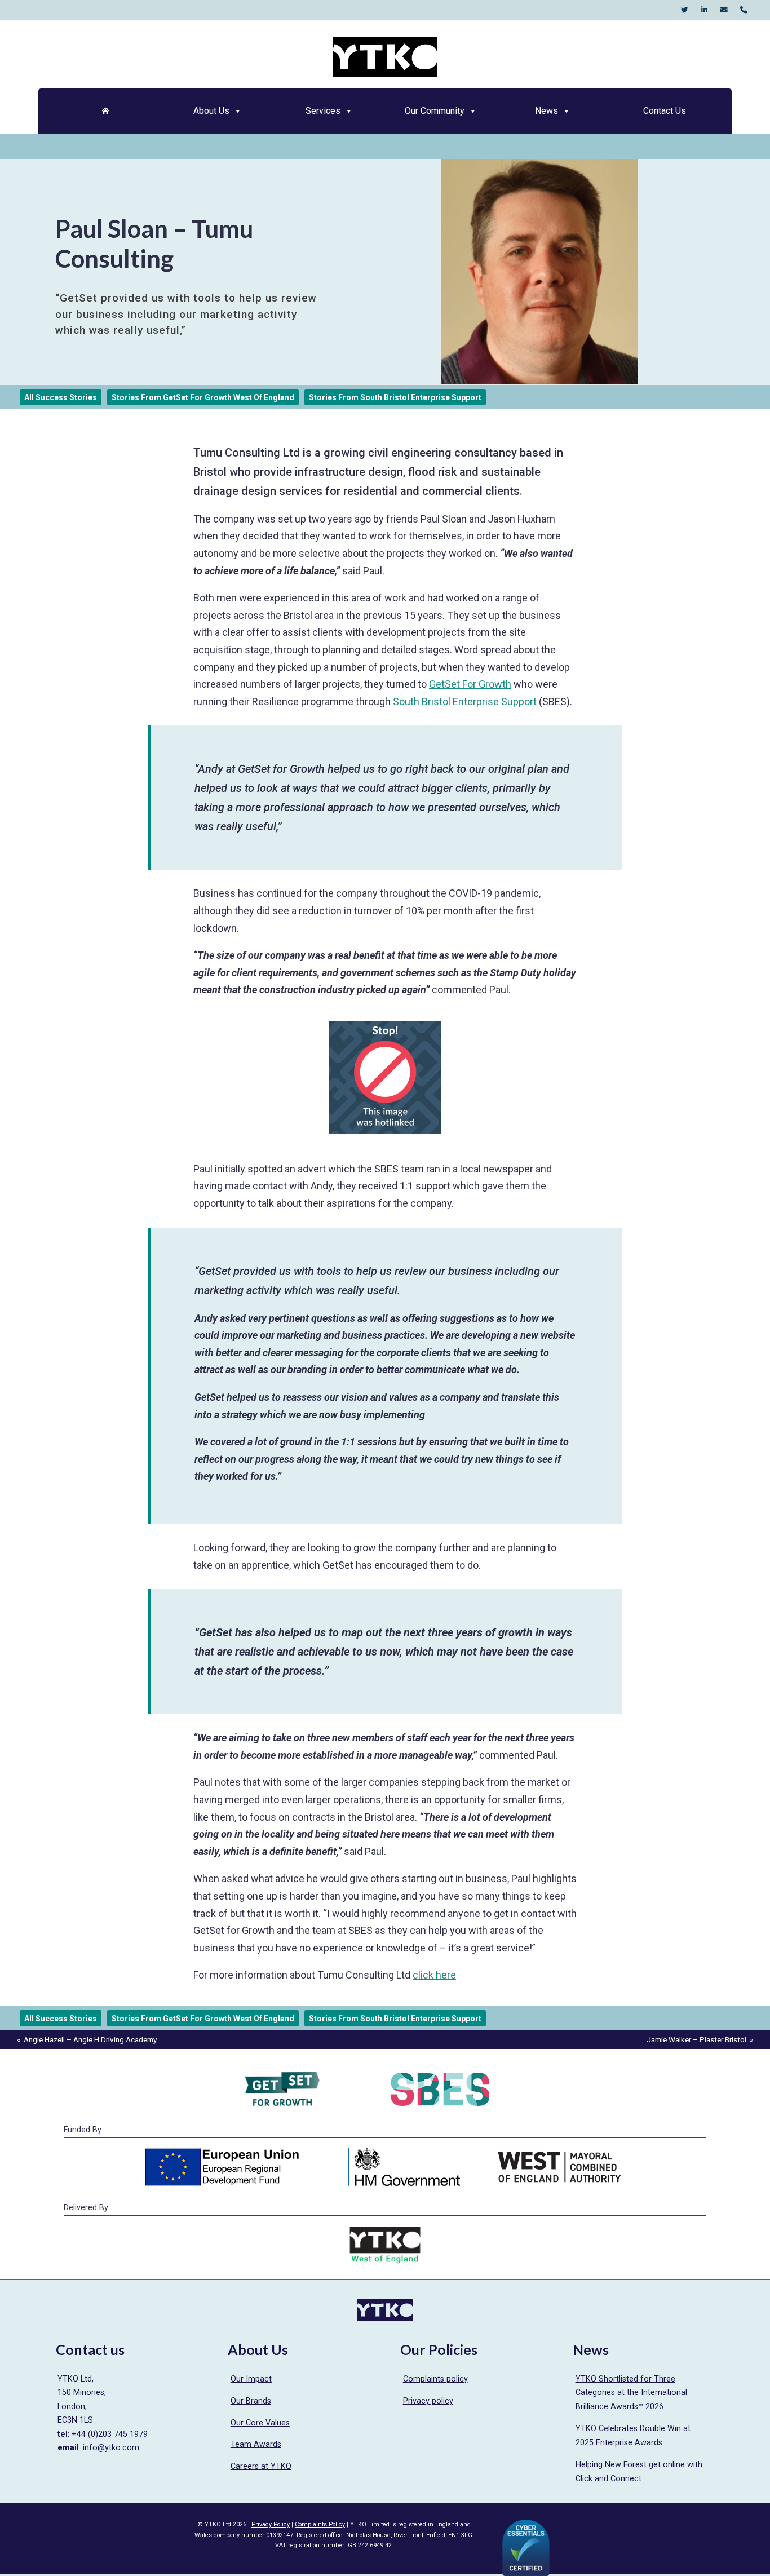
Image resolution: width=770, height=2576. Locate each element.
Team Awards (256, 2444)
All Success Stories (61, 397)
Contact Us (665, 111)
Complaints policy (435, 2379)
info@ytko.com (111, 2448)
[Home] (105, 111)
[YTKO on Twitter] (685, 10)
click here (434, 1975)
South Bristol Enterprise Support (465, 701)
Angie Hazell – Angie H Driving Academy (90, 2039)
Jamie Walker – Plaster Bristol (696, 2039)
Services (323, 111)
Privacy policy (428, 2401)
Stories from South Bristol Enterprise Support (395, 397)
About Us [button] (211, 111)
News (546, 111)
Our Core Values (260, 2423)
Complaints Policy (320, 2524)
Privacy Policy (271, 2524)
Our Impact (251, 2379)
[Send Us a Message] (724, 10)
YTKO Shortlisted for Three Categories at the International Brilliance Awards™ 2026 (631, 2393)
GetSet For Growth (470, 684)
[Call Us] (744, 10)
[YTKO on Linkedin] (704, 10)
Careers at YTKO (261, 2466)
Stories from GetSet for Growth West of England (203, 397)
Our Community (435, 111)
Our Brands (251, 2401)
